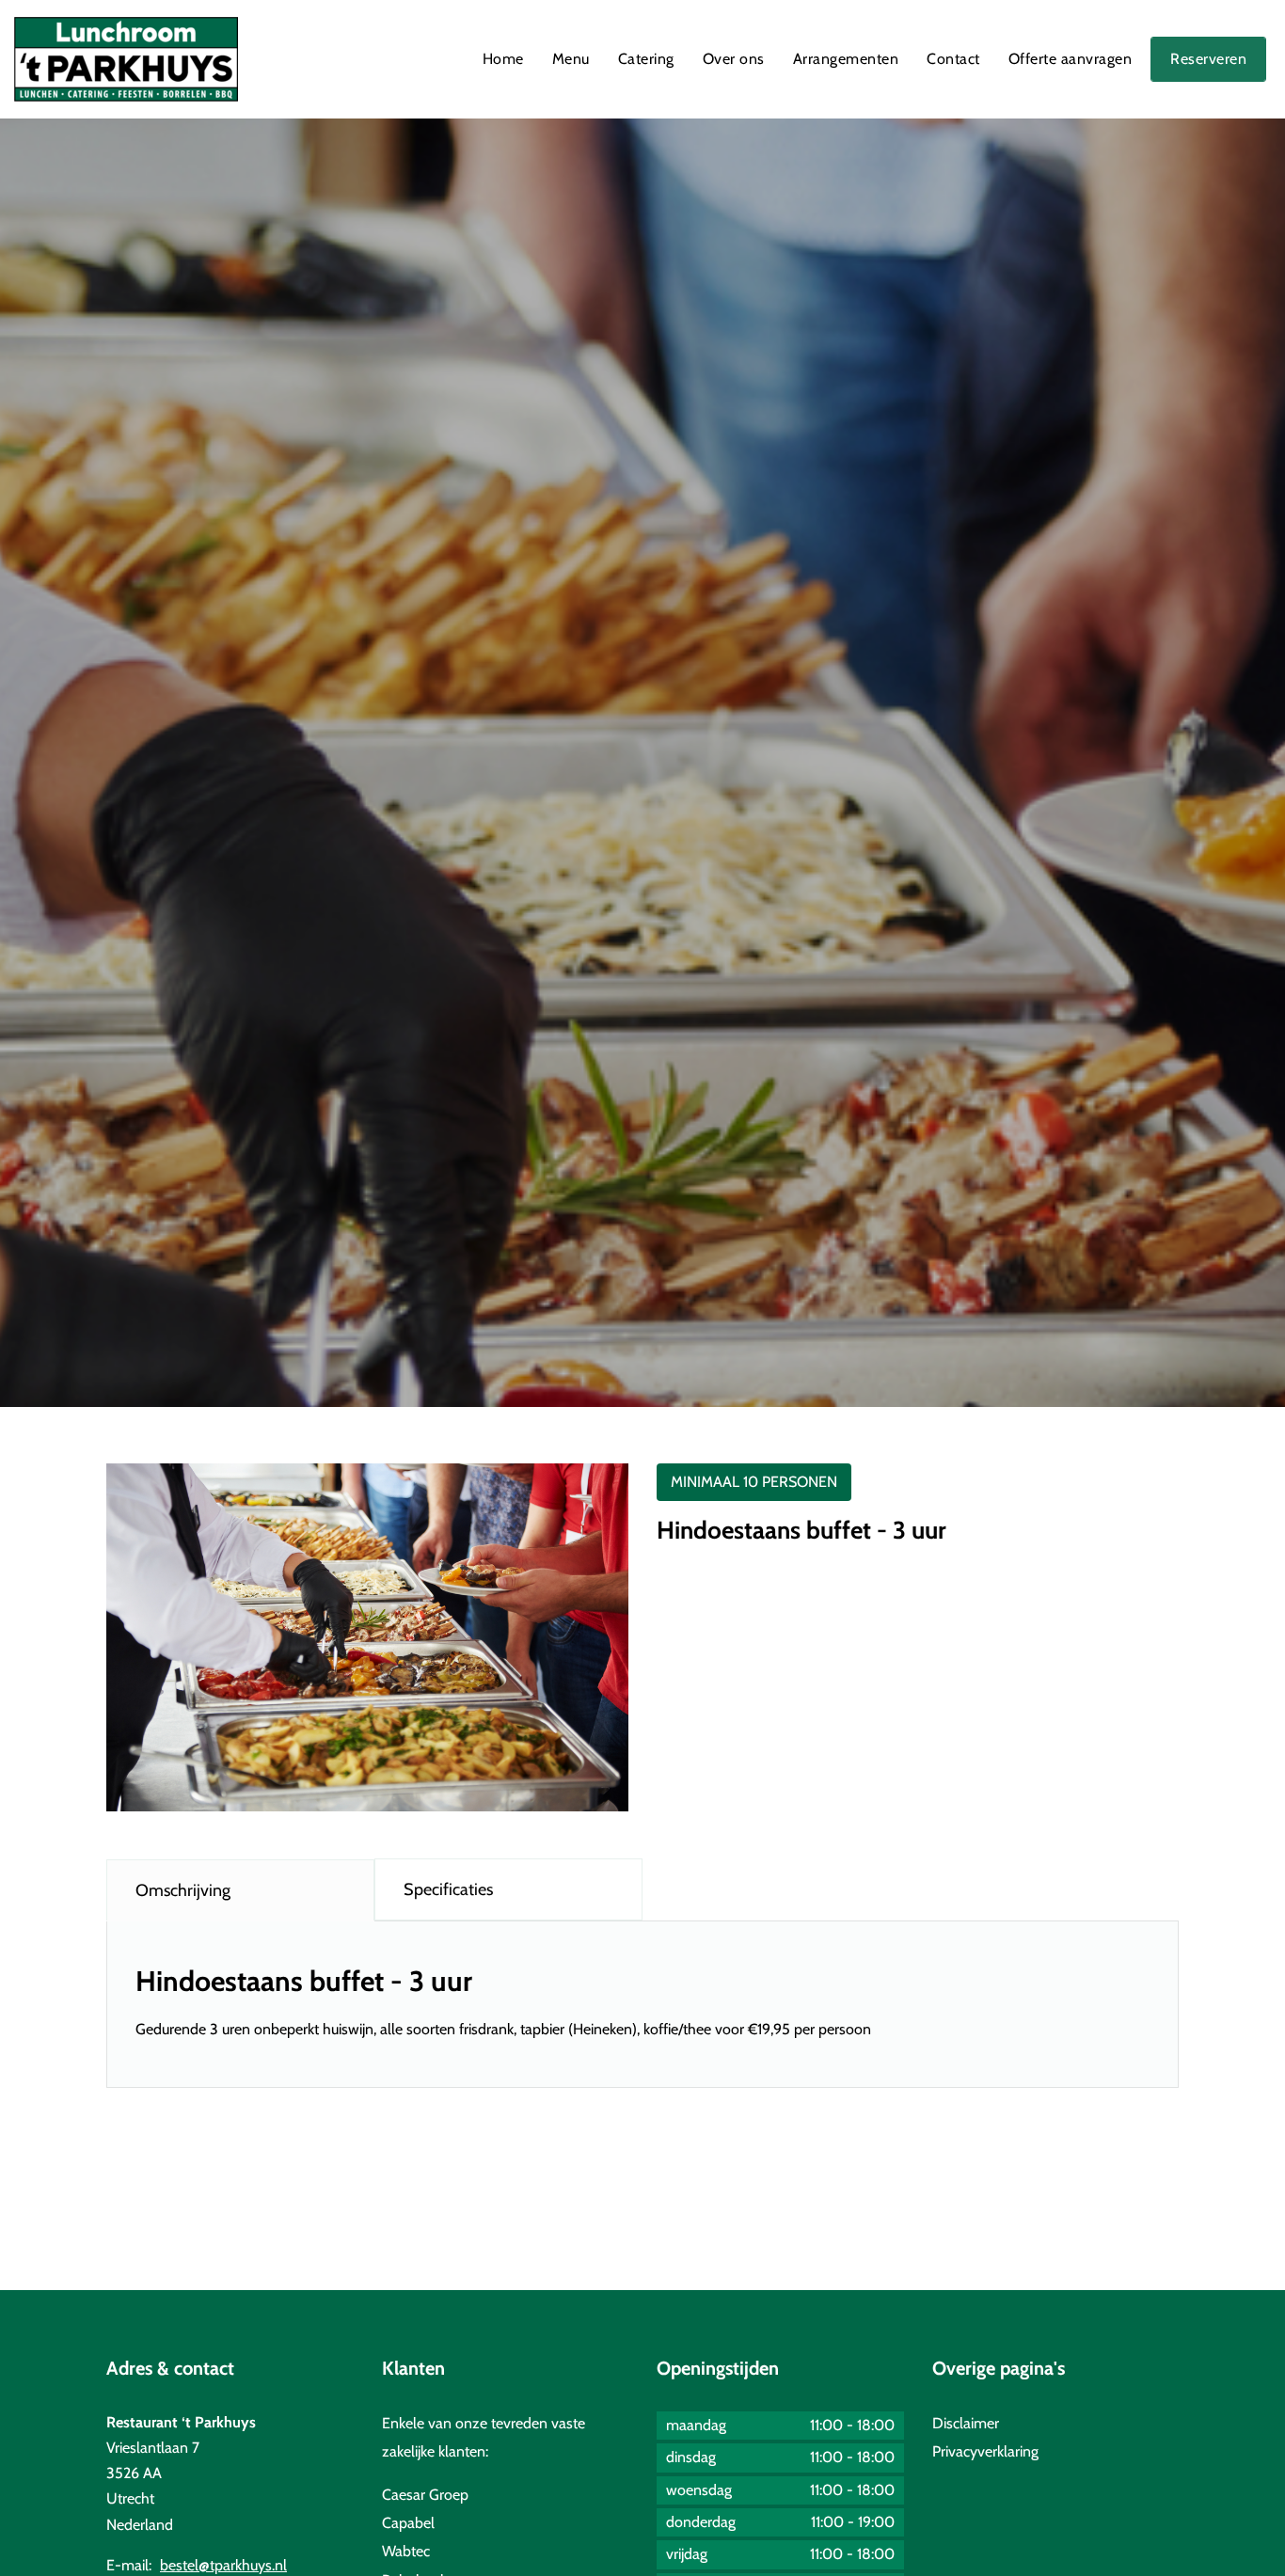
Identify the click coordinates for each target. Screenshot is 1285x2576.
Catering (646, 59)
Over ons (734, 59)
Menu (571, 59)
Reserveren (1208, 59)
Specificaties (448, 1889)
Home (503, 59)
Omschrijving (183, 1890)
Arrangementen (846, 59)
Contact (953, 59)
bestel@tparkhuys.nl (223, 2565)
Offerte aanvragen (1071, 59)
